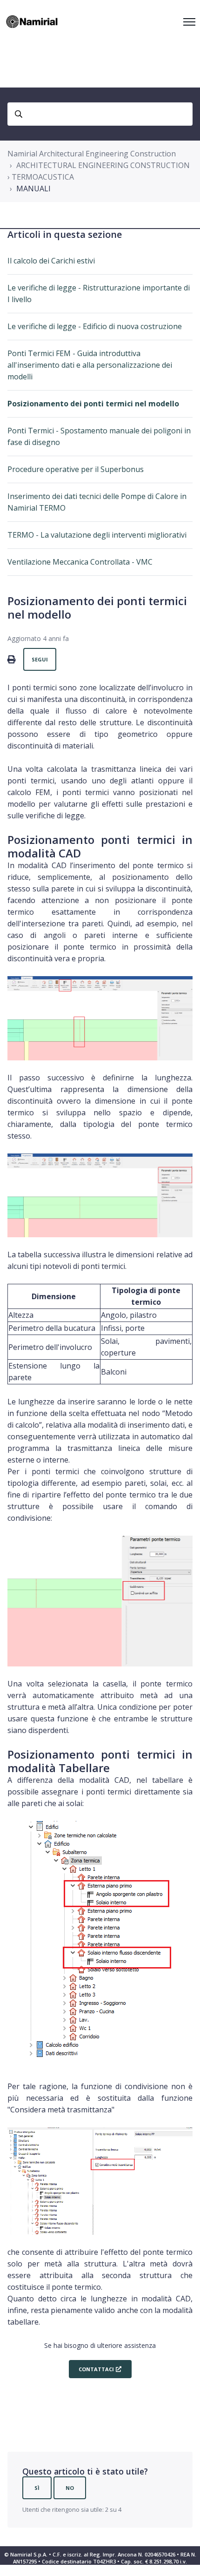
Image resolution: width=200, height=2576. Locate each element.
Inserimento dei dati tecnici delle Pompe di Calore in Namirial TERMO (97, 502)
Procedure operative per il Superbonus (76, 469)
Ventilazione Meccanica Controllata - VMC (80, 562)
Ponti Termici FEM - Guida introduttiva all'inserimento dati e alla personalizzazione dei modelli (90, 365)
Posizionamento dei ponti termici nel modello (93, 404)
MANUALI (33, 189)
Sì (37, 2488)
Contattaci (96, 2369)
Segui (40, 659)
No (70, 2488)
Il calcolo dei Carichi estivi (51, 261)
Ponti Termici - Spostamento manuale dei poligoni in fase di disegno (99, 436)
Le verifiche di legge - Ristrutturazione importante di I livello (99, 293)
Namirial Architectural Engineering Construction (92, 154)
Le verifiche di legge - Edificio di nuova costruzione (95, 326)
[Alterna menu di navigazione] (189, 22)
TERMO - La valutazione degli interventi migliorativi (97, 535)
